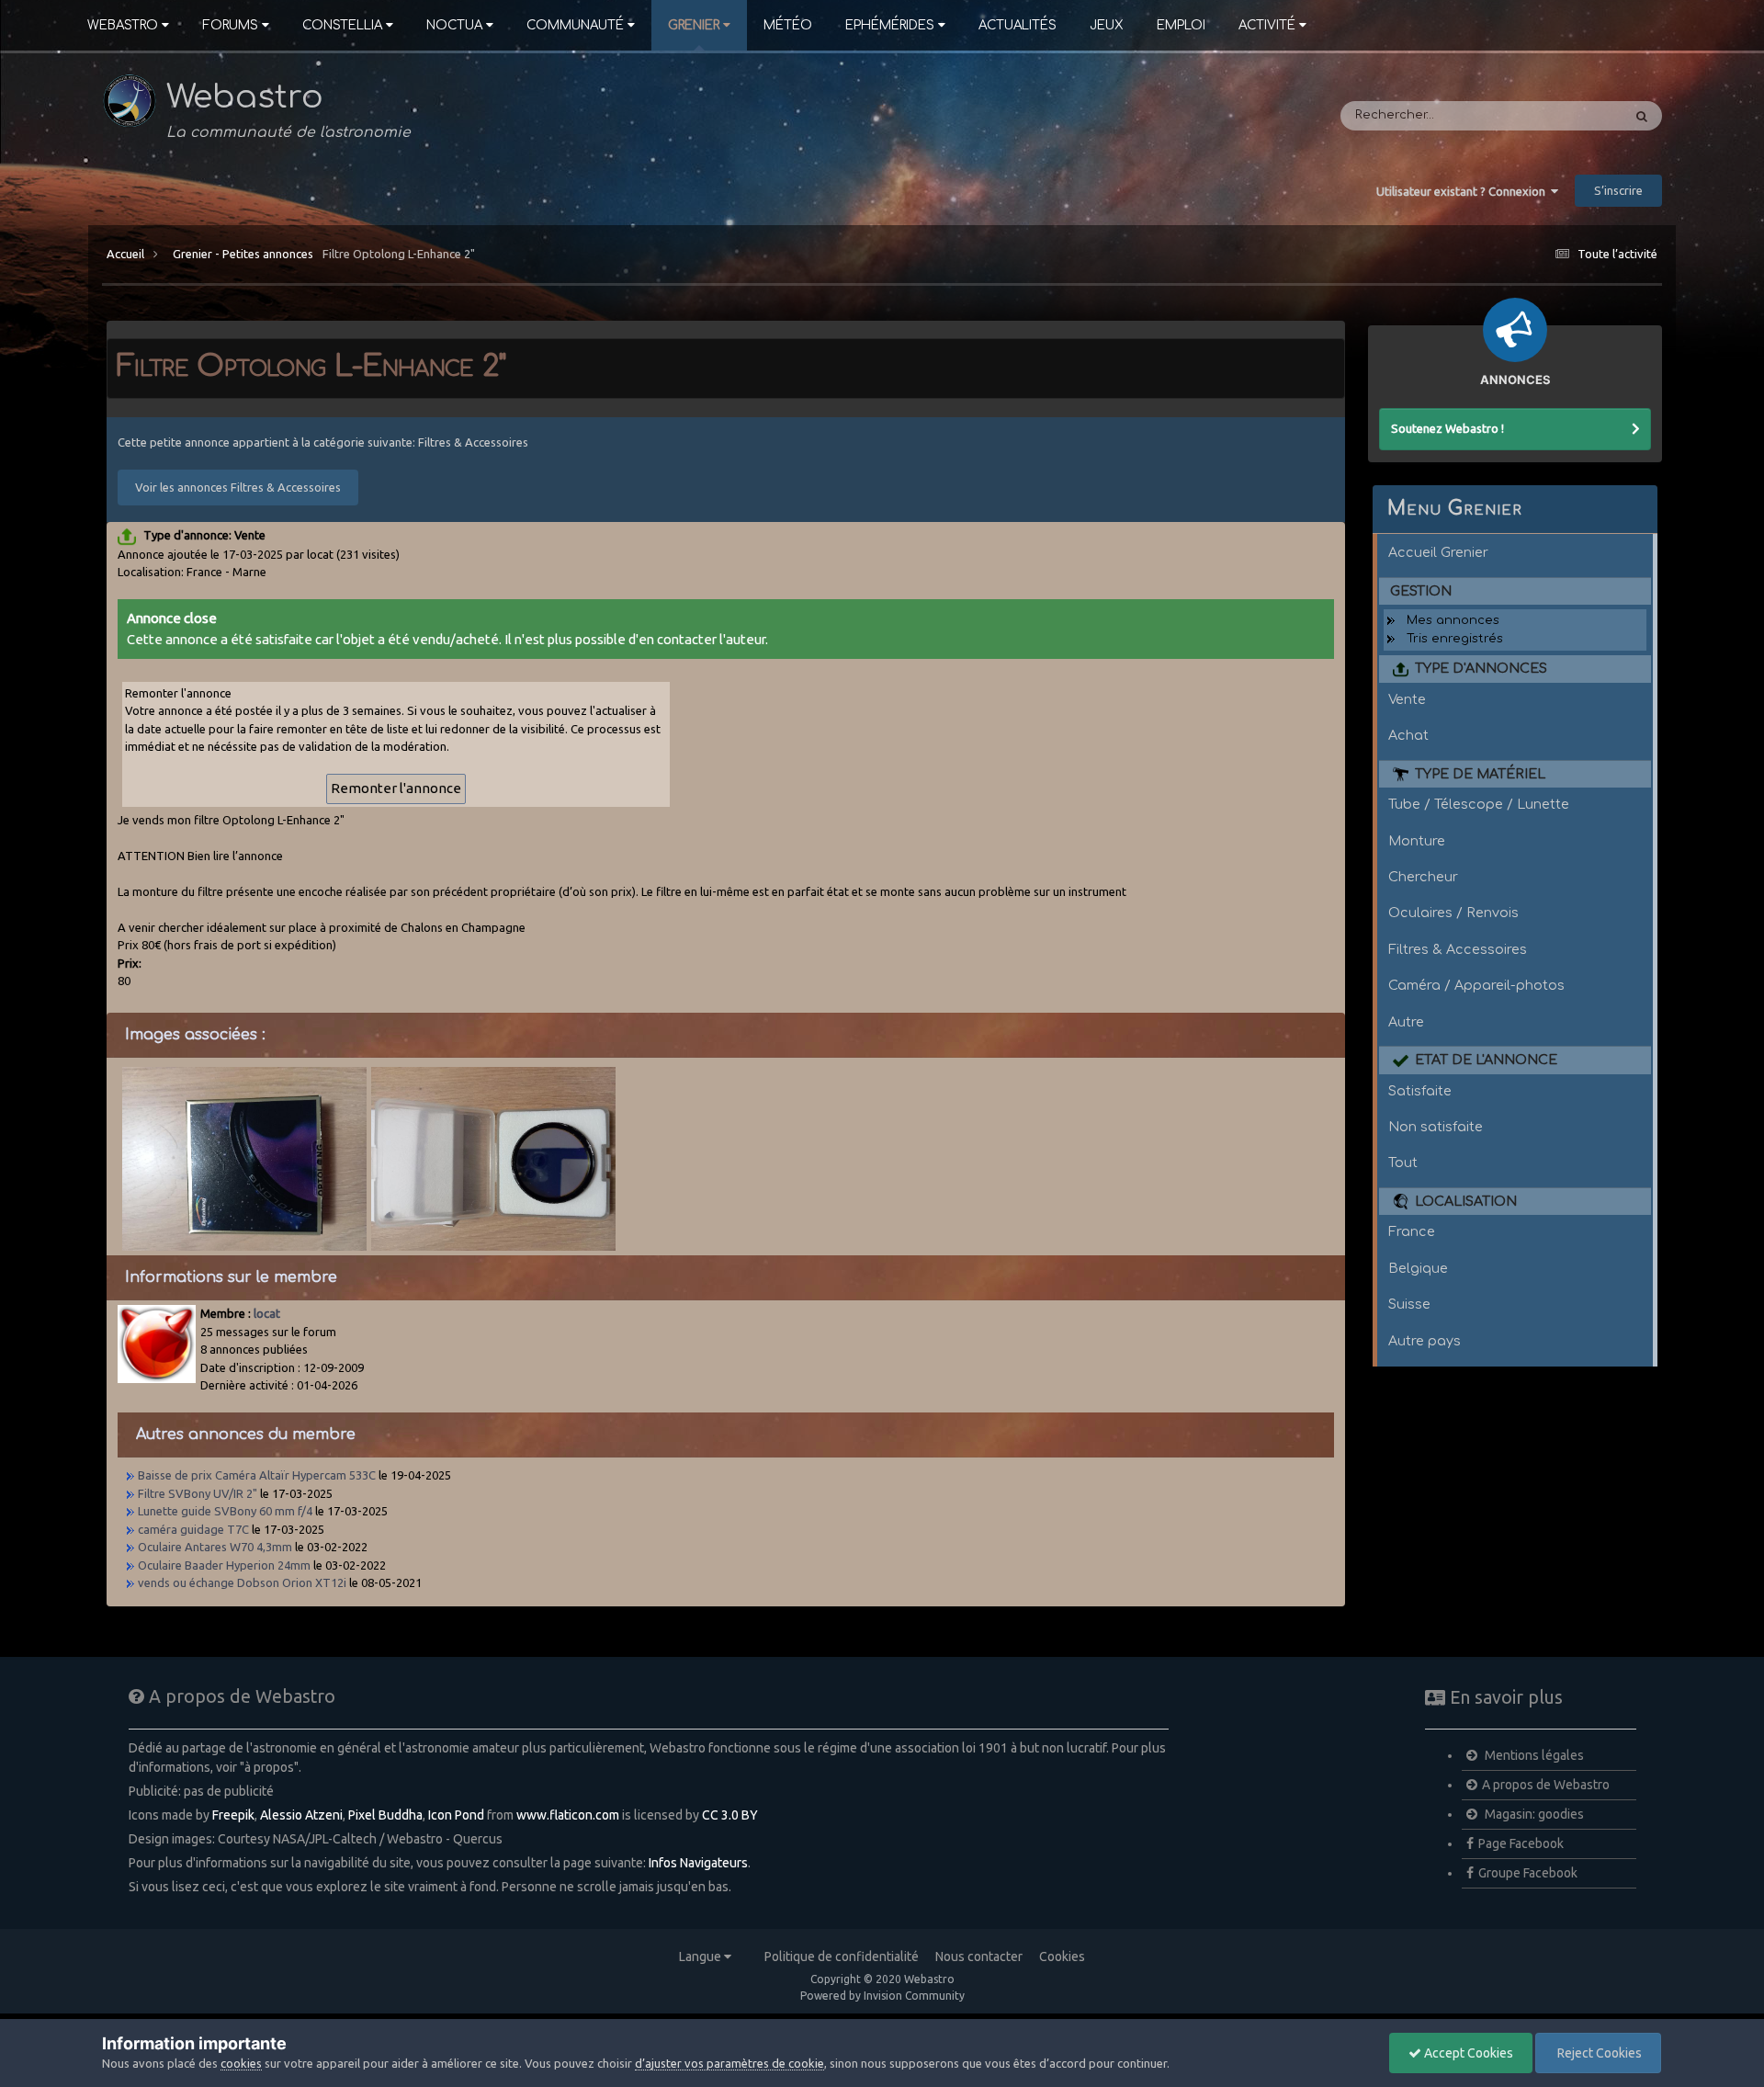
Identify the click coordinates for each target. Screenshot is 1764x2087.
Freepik (233, 1815)
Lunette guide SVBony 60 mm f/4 (225, 1511)
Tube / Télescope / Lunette (1479, 804)
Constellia (342, 25)
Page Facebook (1521, 1843)
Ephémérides (890, 25)
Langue (701, 1957)
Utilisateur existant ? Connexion (1464, 191)
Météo (788, 25)
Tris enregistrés (1455, 639)
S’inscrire (1618, 190)
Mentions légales (1533, 1755)
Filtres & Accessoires (1458, 949)
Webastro (123, 25)
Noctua (454, 25)
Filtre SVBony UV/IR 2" (198, 1493)
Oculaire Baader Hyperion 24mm (224, 1565)
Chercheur (1423, 877)
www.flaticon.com (568, 1815)
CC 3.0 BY (730, 1815)
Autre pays (1425, 1341)
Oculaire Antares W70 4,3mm (215, 1547)
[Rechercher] (1642, 116)
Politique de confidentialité (842, 1957)
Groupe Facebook (1528, 1873)
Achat (1408, 735)
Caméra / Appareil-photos (1476, 985)
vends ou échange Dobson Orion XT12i (242, 1582)
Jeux (1107, 25)
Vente (1407, 699)
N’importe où (1560, 116)
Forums (230, 25)
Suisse (1409, 1304)
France (1412, 1231)
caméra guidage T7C (193, 1529)
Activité (1267, 25)
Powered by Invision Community (882, 1996)
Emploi (1181, 25)
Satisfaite (1420, 1091)
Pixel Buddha (385, 1815)
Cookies (1062, 1957)
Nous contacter (979, 1957)
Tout (1403, 1163)
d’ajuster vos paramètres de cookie (729, 2063)
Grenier (694, 25)
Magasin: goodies (1533, 1814)
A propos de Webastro (1546, 1785)
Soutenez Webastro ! (1447, 428)
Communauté (575, 25)
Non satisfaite (1436, 1127)
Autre (1406, 1022)
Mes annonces (1453, 620)
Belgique (1418, 1268)
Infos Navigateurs (698, 1863)
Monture (1417, 841)
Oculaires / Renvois (1453, 913)
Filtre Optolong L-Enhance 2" (399, 254)
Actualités (1018, 25)
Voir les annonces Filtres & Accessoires (238, 487)
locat (267, 1313)
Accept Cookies (1467, 2053)
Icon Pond (456, 1815)
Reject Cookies (1598, 2053)
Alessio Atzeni (301, 1815)
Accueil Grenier (1438, 552)
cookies (241, 2063)
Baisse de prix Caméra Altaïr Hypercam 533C (257, 1475)
